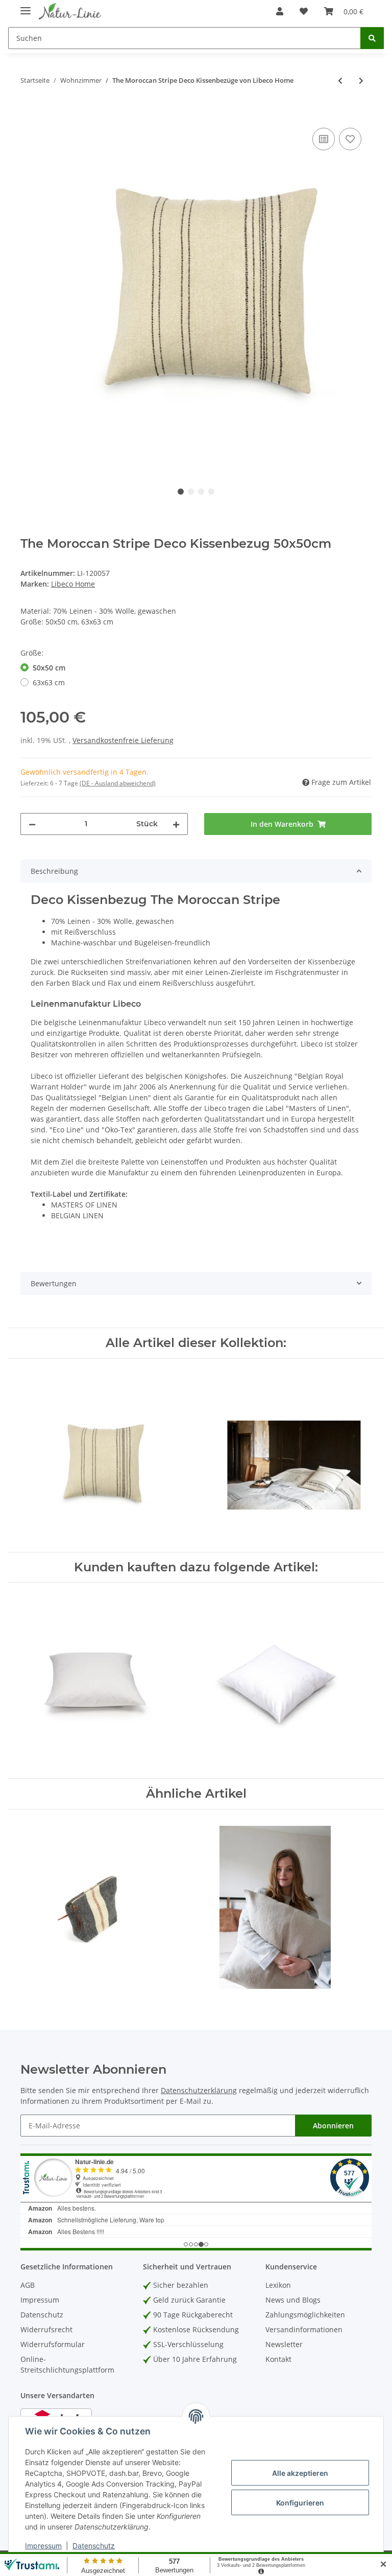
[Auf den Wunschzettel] (350, 139)
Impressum (40, 2300)
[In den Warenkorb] (29, 114)
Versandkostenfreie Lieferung (123, 740)
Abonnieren (333, 2126)
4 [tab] (211, 492)
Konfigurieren (300, 2503)
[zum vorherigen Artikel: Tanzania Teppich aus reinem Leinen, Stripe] (340, 80)
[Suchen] (372, 38)
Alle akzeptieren (300, 2473)
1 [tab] (181, 492)
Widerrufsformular (53, 2344)
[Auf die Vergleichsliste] (324, 139)
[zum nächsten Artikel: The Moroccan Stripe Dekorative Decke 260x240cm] (361, 80)
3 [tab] (201, 492)
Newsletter (284, 2344)
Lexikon (278, 2285)
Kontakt (278, 2359)
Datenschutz (42, 2315)
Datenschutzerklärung (199, 2090)
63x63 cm (49, 682)
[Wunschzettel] (304, 11)
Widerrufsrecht (46, 2329)
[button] (280, 11)
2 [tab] (191, 492)
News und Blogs (293, 2300)
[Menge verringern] (32, 824)
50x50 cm (49, 668)
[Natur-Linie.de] (70, 11)
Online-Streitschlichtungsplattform (67, 2364)
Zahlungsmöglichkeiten (305, 2315)
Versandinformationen (304, 2329)
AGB (28, 2285)
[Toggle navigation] (26, 6)
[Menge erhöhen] (176, 824)
